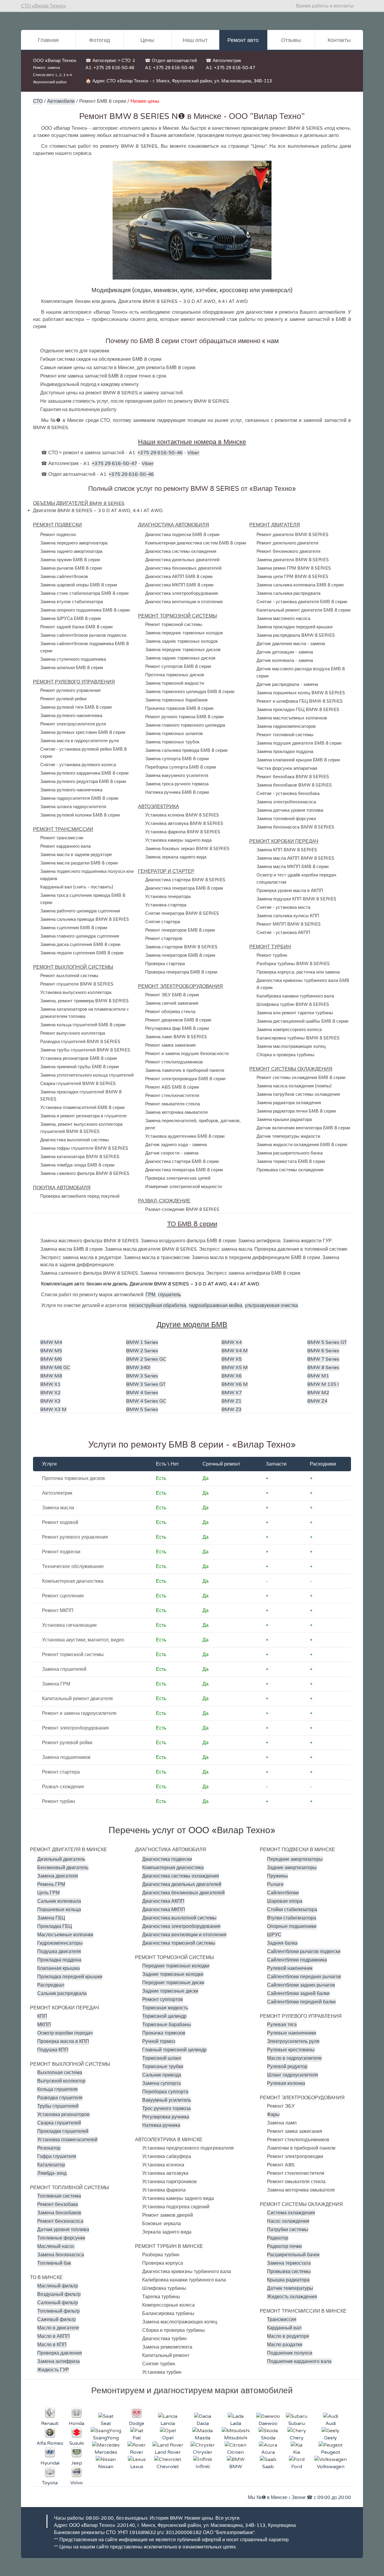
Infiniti (203, 2467)
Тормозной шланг (162, 2058)
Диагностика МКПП (164, 1910)
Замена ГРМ (56, 1684)
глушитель (169, 1295)
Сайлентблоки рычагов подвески (304, 1952)
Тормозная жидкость (165, 2008)
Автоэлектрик (57, 1493)
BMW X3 (50, 1401)
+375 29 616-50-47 (234, 68)
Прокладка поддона (59, 1960)
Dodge (137, 2423)
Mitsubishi (236, 2438)
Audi (331, 2423)
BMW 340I (138, 1368)
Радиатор (278, 2238)
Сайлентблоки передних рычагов (304, 1977)
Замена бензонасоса (61, 2255)
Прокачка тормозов (164, 2033)
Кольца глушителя (57, 2089)
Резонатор (49, 2148)
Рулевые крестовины (291, 2050)
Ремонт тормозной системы (73, 1655)
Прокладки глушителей (63, 2131)
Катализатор (51, 2165)
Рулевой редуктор (287, 2067)
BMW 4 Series (142, 1393)
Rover (137, 2452)
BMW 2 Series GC (146, 1359)
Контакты (339, 40)
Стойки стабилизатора (292, 1910)
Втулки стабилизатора (292, 1918)
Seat (106, 2423)
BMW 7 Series (323, 1359)
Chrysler (203, 2452)
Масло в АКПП (54, 2336)
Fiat (137, 2438)
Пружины (277, 1876)
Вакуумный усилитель (167, 2100)
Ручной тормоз (159, 2041)
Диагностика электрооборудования (181, 1926)
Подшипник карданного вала (299, 2361)
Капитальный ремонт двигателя (77, 1699)
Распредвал (51, 1985)
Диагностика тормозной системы (179, 1943)
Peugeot (331, 2452)
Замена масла (58, 1508)
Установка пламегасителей (67, 2140)
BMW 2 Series (142, 1351)
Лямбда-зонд (52, 2173)
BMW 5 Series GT (327, 1342)
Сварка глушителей (59, 2123)
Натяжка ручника (161, 2125)
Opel (168, 2438)
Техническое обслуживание (73, 1567)
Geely (330, 2438)
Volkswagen (331, 2467)
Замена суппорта (162, 2083)
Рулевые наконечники (292, 2033)
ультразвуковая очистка (271, 1306)
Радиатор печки (284, 2246)
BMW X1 (50, 1384)
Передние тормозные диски (173, 1983)
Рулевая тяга (282, 2025)
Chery (297, 2438)
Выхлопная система (60, 2073)
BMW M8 (51, 1376)
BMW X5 (232, 1359)
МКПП (44, 2025)
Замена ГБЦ (51, 1918)
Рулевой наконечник (290, 1968)
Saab (268, 2467)
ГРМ (150, 1295)
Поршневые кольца (59, 1910)
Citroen (235, 2452)
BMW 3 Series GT (146, 1384)
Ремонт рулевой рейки (67, 1743)
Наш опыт (195, 40)
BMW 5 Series (142, 1410)
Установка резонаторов (63, 2115)
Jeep (77, 2463)
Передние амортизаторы (295, 1859)
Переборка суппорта (165, 2092)
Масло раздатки (285, 2345)
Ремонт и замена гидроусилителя (79, 1713)
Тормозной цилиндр (164, 2016)
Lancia (168, 2423)
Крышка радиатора (288, 2280)
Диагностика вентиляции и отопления (184, 1935)
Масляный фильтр (58, 2286)
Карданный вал (284, 2328)
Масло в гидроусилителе (294, 2058)
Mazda (202, 2438)
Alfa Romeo (50, 2443)
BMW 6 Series (323, 1351)
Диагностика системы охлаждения (181, 1876)
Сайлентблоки (283, 1893)
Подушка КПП (53, 2050)
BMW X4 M (235, 1351)
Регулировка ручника (166, 2117)
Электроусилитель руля (293, 2041)
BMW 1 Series (142, 1342)
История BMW (166, 2518)
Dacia (203, 2423)
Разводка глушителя (60, 2098)
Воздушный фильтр (59, 2294)
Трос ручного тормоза (166, 2109)
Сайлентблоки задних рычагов (301, 1985)
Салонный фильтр (58, 2303)
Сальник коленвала (59, 1901)
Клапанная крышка (58, 1968)
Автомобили (61, 101)
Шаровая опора (285, 1901)
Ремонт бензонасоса (60, 2221)
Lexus (137, 2467)
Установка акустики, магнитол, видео (83, 1640)
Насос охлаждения (288, 2221)
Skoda (268, 2438)
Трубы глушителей (58, 2106)
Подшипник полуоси (290, 2353)
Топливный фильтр (58, 2311)
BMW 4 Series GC (146, 1401)
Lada (236, 2423)
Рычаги (275, 1884)
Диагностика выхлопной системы (179, 1918)
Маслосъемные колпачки (65, 1935)
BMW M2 (318, 1393)
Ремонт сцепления (63, 1596)
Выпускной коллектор (61, 2081)
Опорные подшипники (292, 1926)
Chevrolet (168, 2467)
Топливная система (59, 2196)
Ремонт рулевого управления (75, 1537)
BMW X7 (232, 1393)
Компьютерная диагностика (73, 1581)
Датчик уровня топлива (63, 2230)
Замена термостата (289, 2263)
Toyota (50, 2483)
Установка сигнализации (69, 1625)
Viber (193, 453)
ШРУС (274, 1935)
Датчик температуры (290, 2288)
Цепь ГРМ (48, 1893)
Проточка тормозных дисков (73, 1478)
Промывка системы (289, 2272)
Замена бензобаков (59, 2213)
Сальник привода (162, 2075)
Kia (297, 2452)
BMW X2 (50, 1393)
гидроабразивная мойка (216, 1306)
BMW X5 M (235, 1368)
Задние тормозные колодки (173, 1974)
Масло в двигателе (58, 2328)
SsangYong (106, 2438)
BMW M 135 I (323, 1384)
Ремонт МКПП (58, 1611)
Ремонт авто (243, 40)
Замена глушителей (64, 1669)
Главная (48, 40)
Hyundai (50, 2463)
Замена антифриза (58, 2361)
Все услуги (227, 2518)
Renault (50, 2423)
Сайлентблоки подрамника (297, 1960)
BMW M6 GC (55, 1368)
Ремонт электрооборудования (75, 1728)
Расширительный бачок (293, 2255)
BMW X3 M (53, 1410)
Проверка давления (60, 2353)
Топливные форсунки (61, 2238)
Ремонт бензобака (58, 2204)
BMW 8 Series (323, 1368)
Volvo (76, 2483)
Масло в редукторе (288, 2336)
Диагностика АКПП (163, 1901)
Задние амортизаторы (292, 1868)
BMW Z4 (317, 1401)
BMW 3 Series (142, 1376)
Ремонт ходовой (60, 1522)
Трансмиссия (282, 2320)
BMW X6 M (235, 1384)
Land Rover (168, 2452)
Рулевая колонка (286, 2083)
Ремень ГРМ (51, 1884)
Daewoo (268, 2423)
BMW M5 (51, 1351)
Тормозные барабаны (167, 2025)
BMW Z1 (231, 1401)
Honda (76, 2423)
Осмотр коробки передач (65, 2033)
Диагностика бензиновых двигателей (183, 1893)
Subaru (297, 2423)
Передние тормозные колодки (176, 1966)
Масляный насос (56, 2246)
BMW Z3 (231, 1410)
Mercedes (106, 2452)
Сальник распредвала (62, 1994)
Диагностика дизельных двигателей (182, 1884)
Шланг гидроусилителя (292, 2075)
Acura (268, 2452)
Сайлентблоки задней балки (298, 1994)
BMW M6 (51, 1359)
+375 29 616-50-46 (114, 68)
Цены (147, 40)
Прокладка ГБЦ (55, 1926)
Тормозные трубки (163, 2067)
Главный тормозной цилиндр (174, 2050)
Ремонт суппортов (163, 1999)
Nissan (106, 2467)
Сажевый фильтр (57, 2320)
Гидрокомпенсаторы (60, 1943)
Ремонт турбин (58, 1801)
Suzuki (76, 2443)
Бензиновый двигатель (63, 1868)
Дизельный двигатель (61, 1859)
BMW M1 (318, 1376)
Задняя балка (282, 1943)
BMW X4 (232, 1342)
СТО (38, 101)
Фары (273, 2115)
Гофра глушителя (57, 2157)
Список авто (43, 75)
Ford (297, 2467)
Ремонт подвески (61, 1552)
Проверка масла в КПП (63, 2041)
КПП (42, 2016)
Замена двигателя (58, 1876)
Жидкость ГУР (53, 2370)
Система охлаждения (291, 2213)
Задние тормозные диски (170, 1991)
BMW (236, 2467)
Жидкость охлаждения (292, 2297)
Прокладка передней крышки (70, 1977)
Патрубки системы (288, 2230)
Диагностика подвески (167, 1859)
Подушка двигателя (59, 1952)
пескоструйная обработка (158, 1306)
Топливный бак (54, 2263)
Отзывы (291, 40)
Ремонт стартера (61, 1772)
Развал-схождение (63, 1787)
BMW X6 (232, 1376)
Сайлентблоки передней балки (301, 2002)
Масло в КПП (52, 2345)
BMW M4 (51, 1342)
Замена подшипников (66, 1757)
